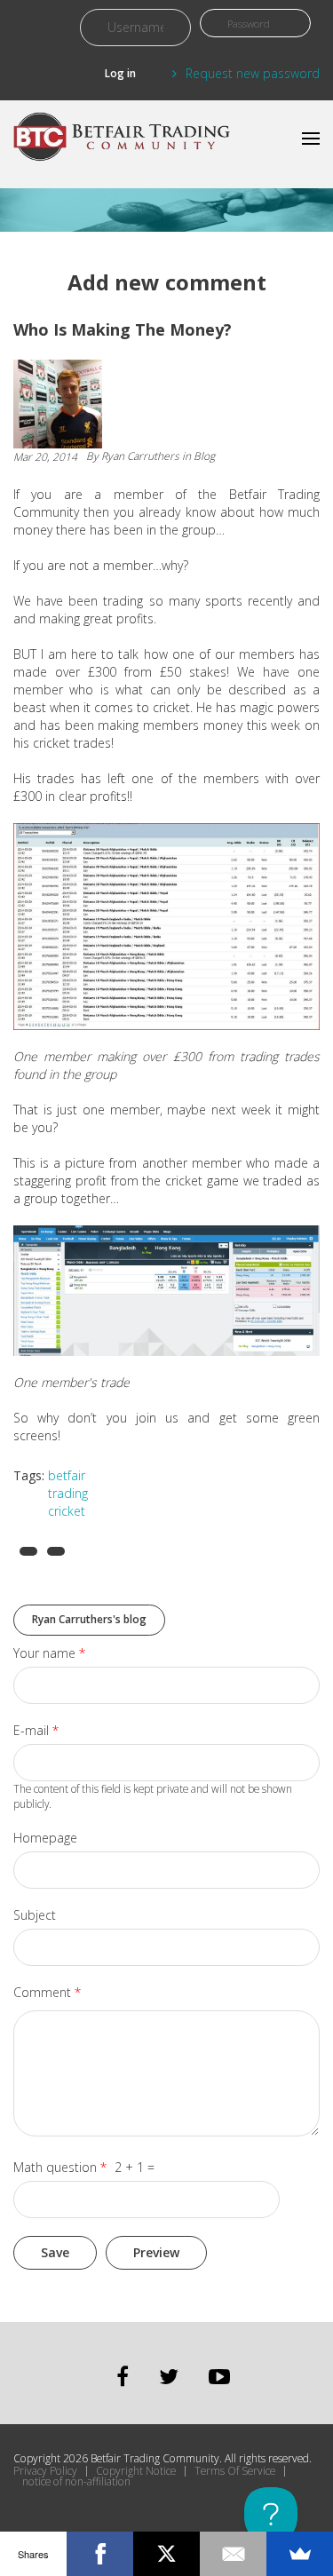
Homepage (45, 1838)
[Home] (124, 144)
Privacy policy (45, 2471)
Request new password (253, 73)
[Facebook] (100, 2554)
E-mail (36, 1730)
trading (68, 1493)
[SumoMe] (300, 2554)
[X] (166, 2554)
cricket (67, 1511)
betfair (67, 1475)
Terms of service (235, 2471)
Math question (60, 2167)
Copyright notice (136, 2471)
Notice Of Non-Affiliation (76, 2482)
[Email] (233, 2554)
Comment (47, 1992)
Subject (35, 1915)
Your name (49, 1653)
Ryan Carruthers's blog (89, 1619)
